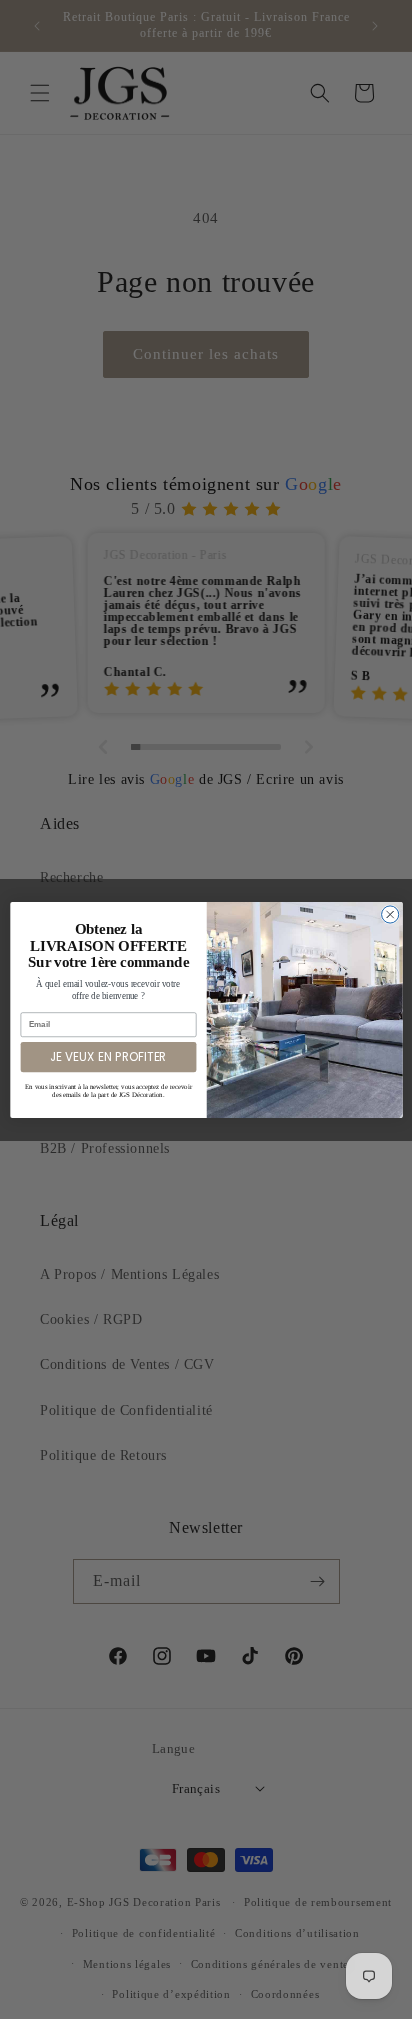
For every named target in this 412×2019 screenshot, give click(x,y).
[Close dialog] (389, 913)
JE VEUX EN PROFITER (107, 1056)
